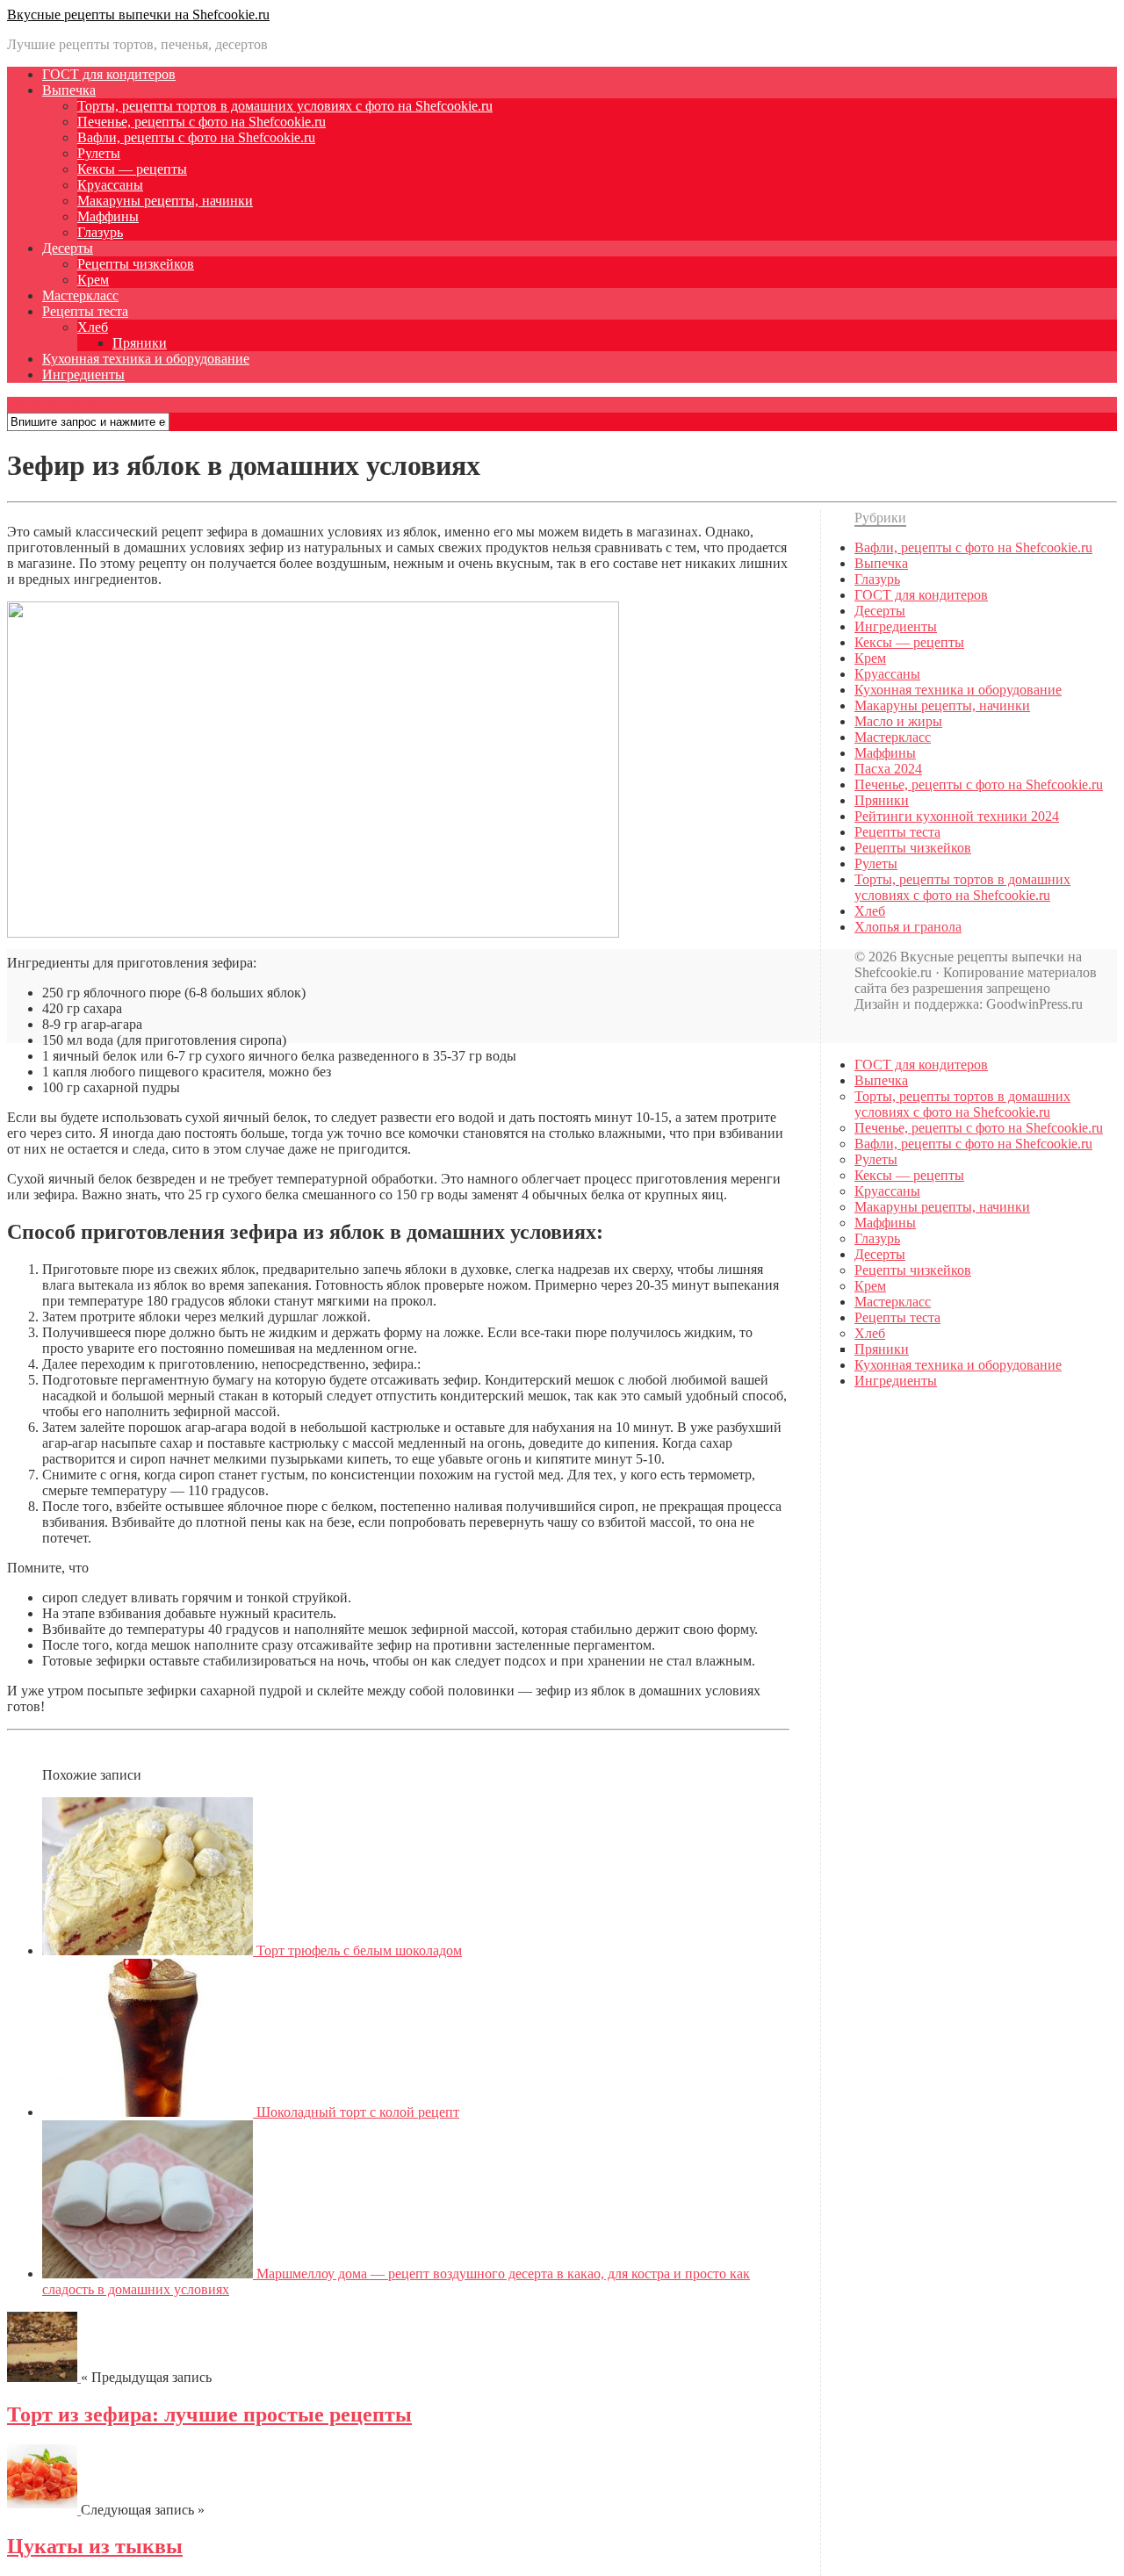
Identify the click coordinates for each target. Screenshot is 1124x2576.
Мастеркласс (80, 295)
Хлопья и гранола (908, 927)
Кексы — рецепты (132, 169)
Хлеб (93, 327)
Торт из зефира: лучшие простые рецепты (209, 2414)
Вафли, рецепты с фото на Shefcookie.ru (196, 137)
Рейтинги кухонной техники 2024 (957, 816)
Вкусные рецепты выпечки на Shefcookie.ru (138, 14)
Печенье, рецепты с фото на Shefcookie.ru (202, 122)
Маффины (108, 216)
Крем (93, 280)
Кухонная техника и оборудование (146, 359)
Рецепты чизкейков (136, 264)
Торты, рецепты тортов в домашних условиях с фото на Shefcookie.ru (285, 106)
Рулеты (99, 153)
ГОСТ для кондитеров (109, 74)
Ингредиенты (83, 374)
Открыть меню (54, 404)
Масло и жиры (898, 721)
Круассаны (110, 185)
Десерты (68, 248)
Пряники (140, 343)
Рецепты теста (85, 311)
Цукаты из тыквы (95, 2546)
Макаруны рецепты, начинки (165, 201)
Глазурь (100, 232)
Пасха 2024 (888, 769)
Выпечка (69, 90)
